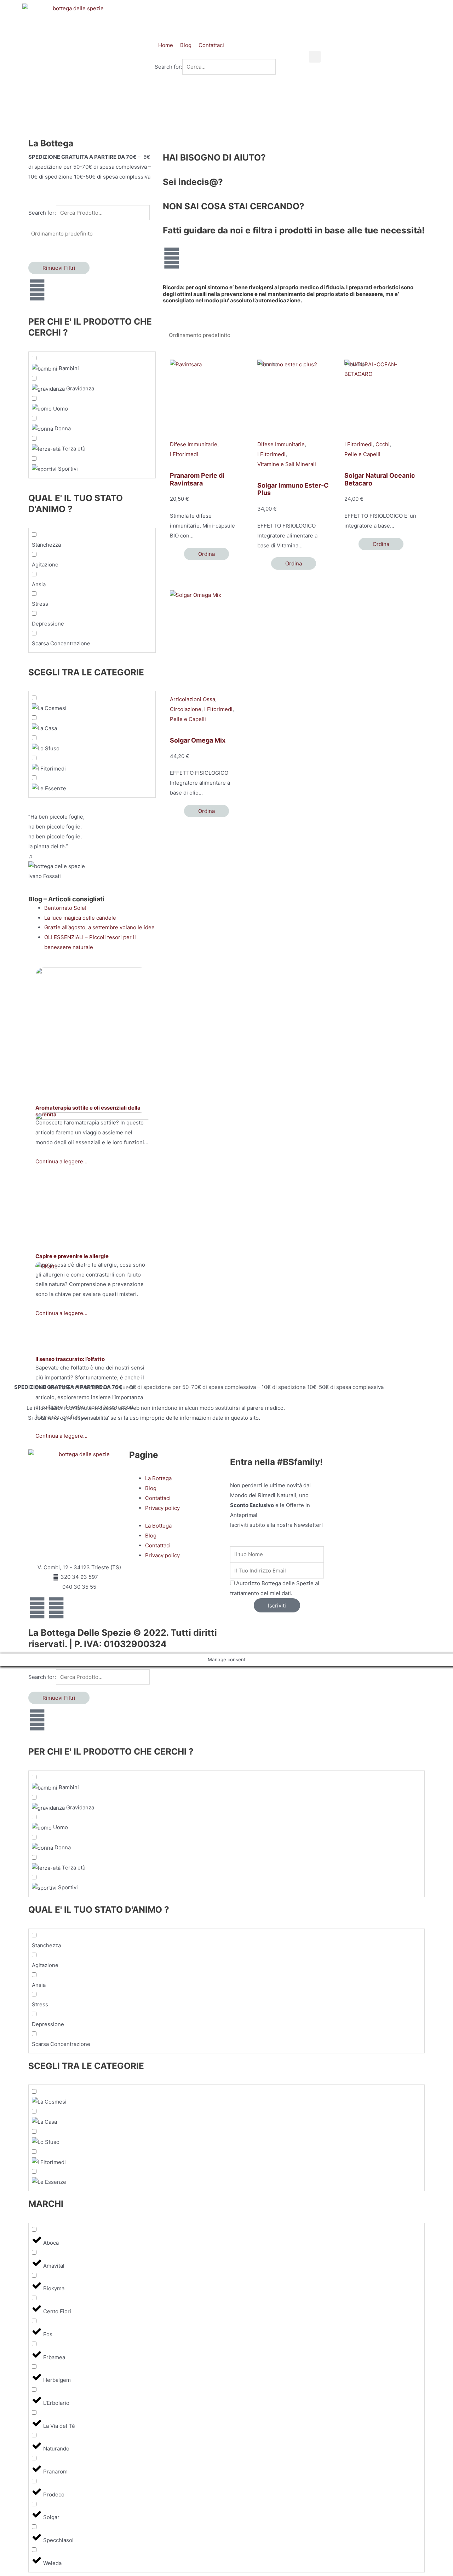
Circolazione (186, 709)
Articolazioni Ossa (193, 699)
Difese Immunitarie (194, 444)
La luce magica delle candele (80, 918)
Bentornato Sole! (65, 908)
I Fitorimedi (184, 454)
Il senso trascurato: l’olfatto (70, 1359)
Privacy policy (162, 1508)
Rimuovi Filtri (59, 268)
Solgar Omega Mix (198, 740)
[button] (315, 57)
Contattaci (158, 1498)
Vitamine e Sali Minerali (287, 464)
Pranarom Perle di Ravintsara (197, 479)
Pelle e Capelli (362, 454)
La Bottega (158, 1478)
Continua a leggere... (61, 1436)
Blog (151, 1488)
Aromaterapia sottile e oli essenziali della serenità (88, 1111)
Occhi (383, 444)
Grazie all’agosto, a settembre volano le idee (99, 927)
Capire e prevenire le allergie (72, 1256)
